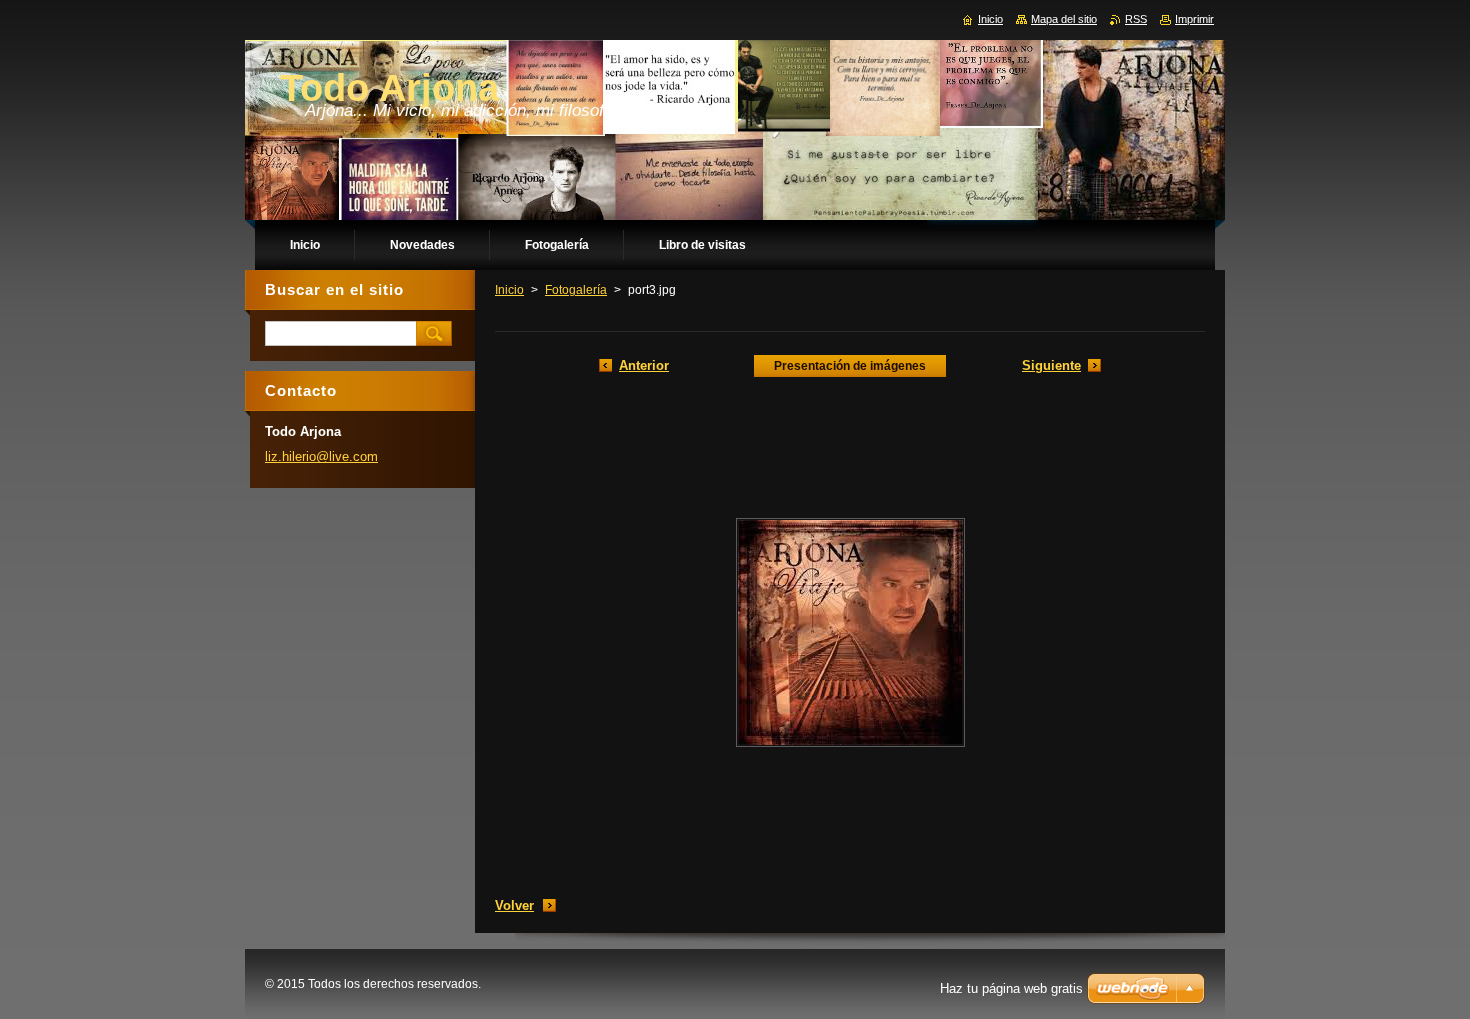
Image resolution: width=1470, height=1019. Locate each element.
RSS (1136, 19)
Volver (514, 905)
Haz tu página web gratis (1011, 988)
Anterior (644, 365)
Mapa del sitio (1064, 19)
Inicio (509, 290)
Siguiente (1051, 365)
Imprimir (1194, 19)
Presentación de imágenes (850, 366)
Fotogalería (576, 290)
